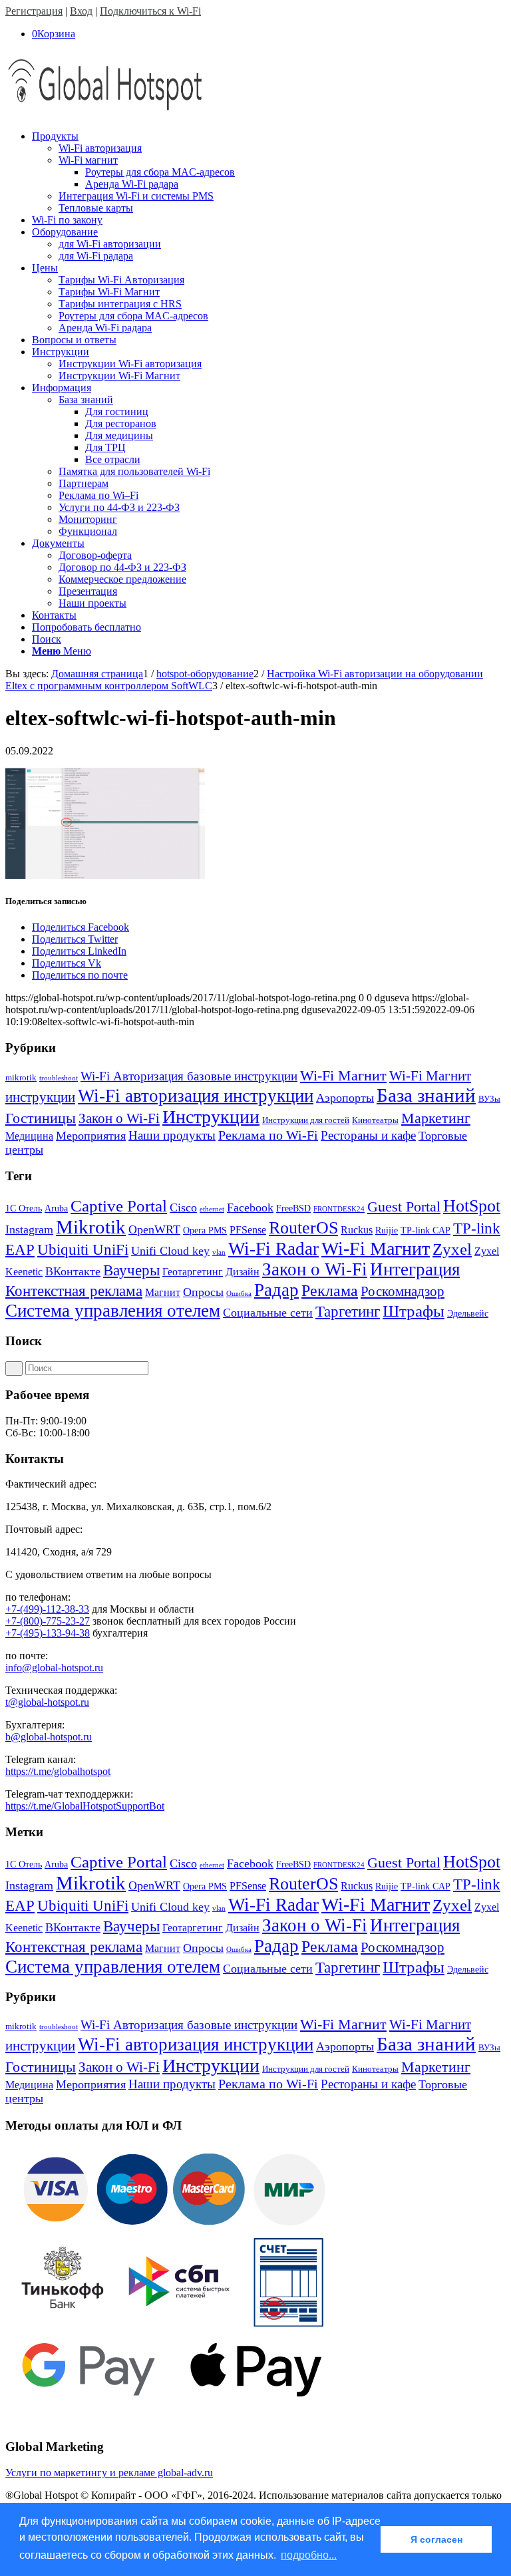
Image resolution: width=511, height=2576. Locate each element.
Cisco (183, 1207)
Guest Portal (404, 1207)
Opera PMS (205, 1230)
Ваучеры (131, 1270)
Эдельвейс (468, 1314)
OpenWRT (154, 1229)
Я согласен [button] (436, 2539)
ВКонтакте (73, 1271)
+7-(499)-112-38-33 (47, 1609)
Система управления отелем (113, 1311)
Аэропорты (345, 1098)
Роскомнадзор (403, 1291)
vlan (219, 1252)
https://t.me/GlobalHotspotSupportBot (85, 1806)
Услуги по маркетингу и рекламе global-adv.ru (109, 2473)
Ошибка (239, 1294)
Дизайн (243, 1272)
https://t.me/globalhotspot (58, 1771)
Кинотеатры (375, 1120)
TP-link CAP (426, 1230)
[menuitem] (269, 172)
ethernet (212, 1209)
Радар (276, 1290)
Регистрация (34, 11)
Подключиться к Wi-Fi (150, 11)
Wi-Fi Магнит (343, 1076)
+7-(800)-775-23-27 (48, 1621)
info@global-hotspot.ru (54, 1668)
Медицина (29, 1136)
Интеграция (415, 1269)
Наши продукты (172, 1135)
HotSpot (472, 1206)
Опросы (203, 1292)
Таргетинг (348, 1312)
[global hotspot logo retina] (105, 113)
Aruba (56, 1208)
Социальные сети (268, 1313)
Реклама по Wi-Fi (268, 1135)
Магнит (163, 1292)
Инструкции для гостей (306, 1120)
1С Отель (24, 1208)
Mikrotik (91, 1227)
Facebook (250, 1207)
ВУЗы (489, 1099)
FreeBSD (293, 1208)
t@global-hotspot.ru (47, 1702)
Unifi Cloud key (170, 1251)
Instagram (29, 1229)
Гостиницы (41, 1118)
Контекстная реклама (74, 1291)
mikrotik (21, 1077)
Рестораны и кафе (368, 1135)
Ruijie (387, 1230)
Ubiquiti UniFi (83, 1250)
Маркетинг (436, 1118)
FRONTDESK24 (339, 1209)
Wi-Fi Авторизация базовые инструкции (189, 1076)
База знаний (426, 1095)
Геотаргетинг (193, 1272)
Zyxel (452, 1249)
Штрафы (414, 1311)
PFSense (248, 1230)
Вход (81, 11)
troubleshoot (59, 1078)
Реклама (330, 1290)
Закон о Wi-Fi (119, 1118)
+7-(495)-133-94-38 (48, 1633)
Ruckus (357, 1230)
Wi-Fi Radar (273, 1249)
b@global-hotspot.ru (49, 1737)
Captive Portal (119, 1206)
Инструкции (211, 1117)
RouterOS (303, 1228)
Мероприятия (91, 1136)
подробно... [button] (309, 2555)
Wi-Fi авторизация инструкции (196, 1096)
